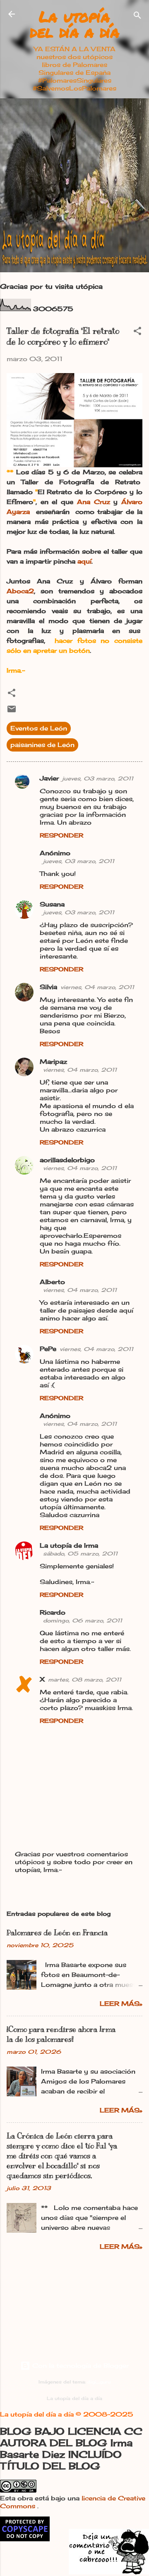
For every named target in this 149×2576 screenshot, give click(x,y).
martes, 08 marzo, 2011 (85, 1679)
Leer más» (121, 2004)
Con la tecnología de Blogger (79, 2365)
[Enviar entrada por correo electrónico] (12, 712)
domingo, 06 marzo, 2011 (83, 1620)
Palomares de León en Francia (57, 1933)
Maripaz (53, 1062)
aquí (84, 561)
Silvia (48, 987)
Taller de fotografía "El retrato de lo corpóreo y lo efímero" (63, 337)
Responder (61, 835)
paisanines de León (42, 745)
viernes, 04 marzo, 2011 (97, 987)
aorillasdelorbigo (67, 1160)
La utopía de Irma (69, 1545)
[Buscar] (137, 17)
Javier (49, 778)
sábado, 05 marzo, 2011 (80, 1553)
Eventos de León (39, 728)
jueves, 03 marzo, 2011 (98, 778)
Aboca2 (20, 591)
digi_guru (99, 2382)
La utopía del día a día (75, 24)
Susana (52, 904)
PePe (48, 1349)
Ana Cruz (94, 502)
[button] (137, 332)
